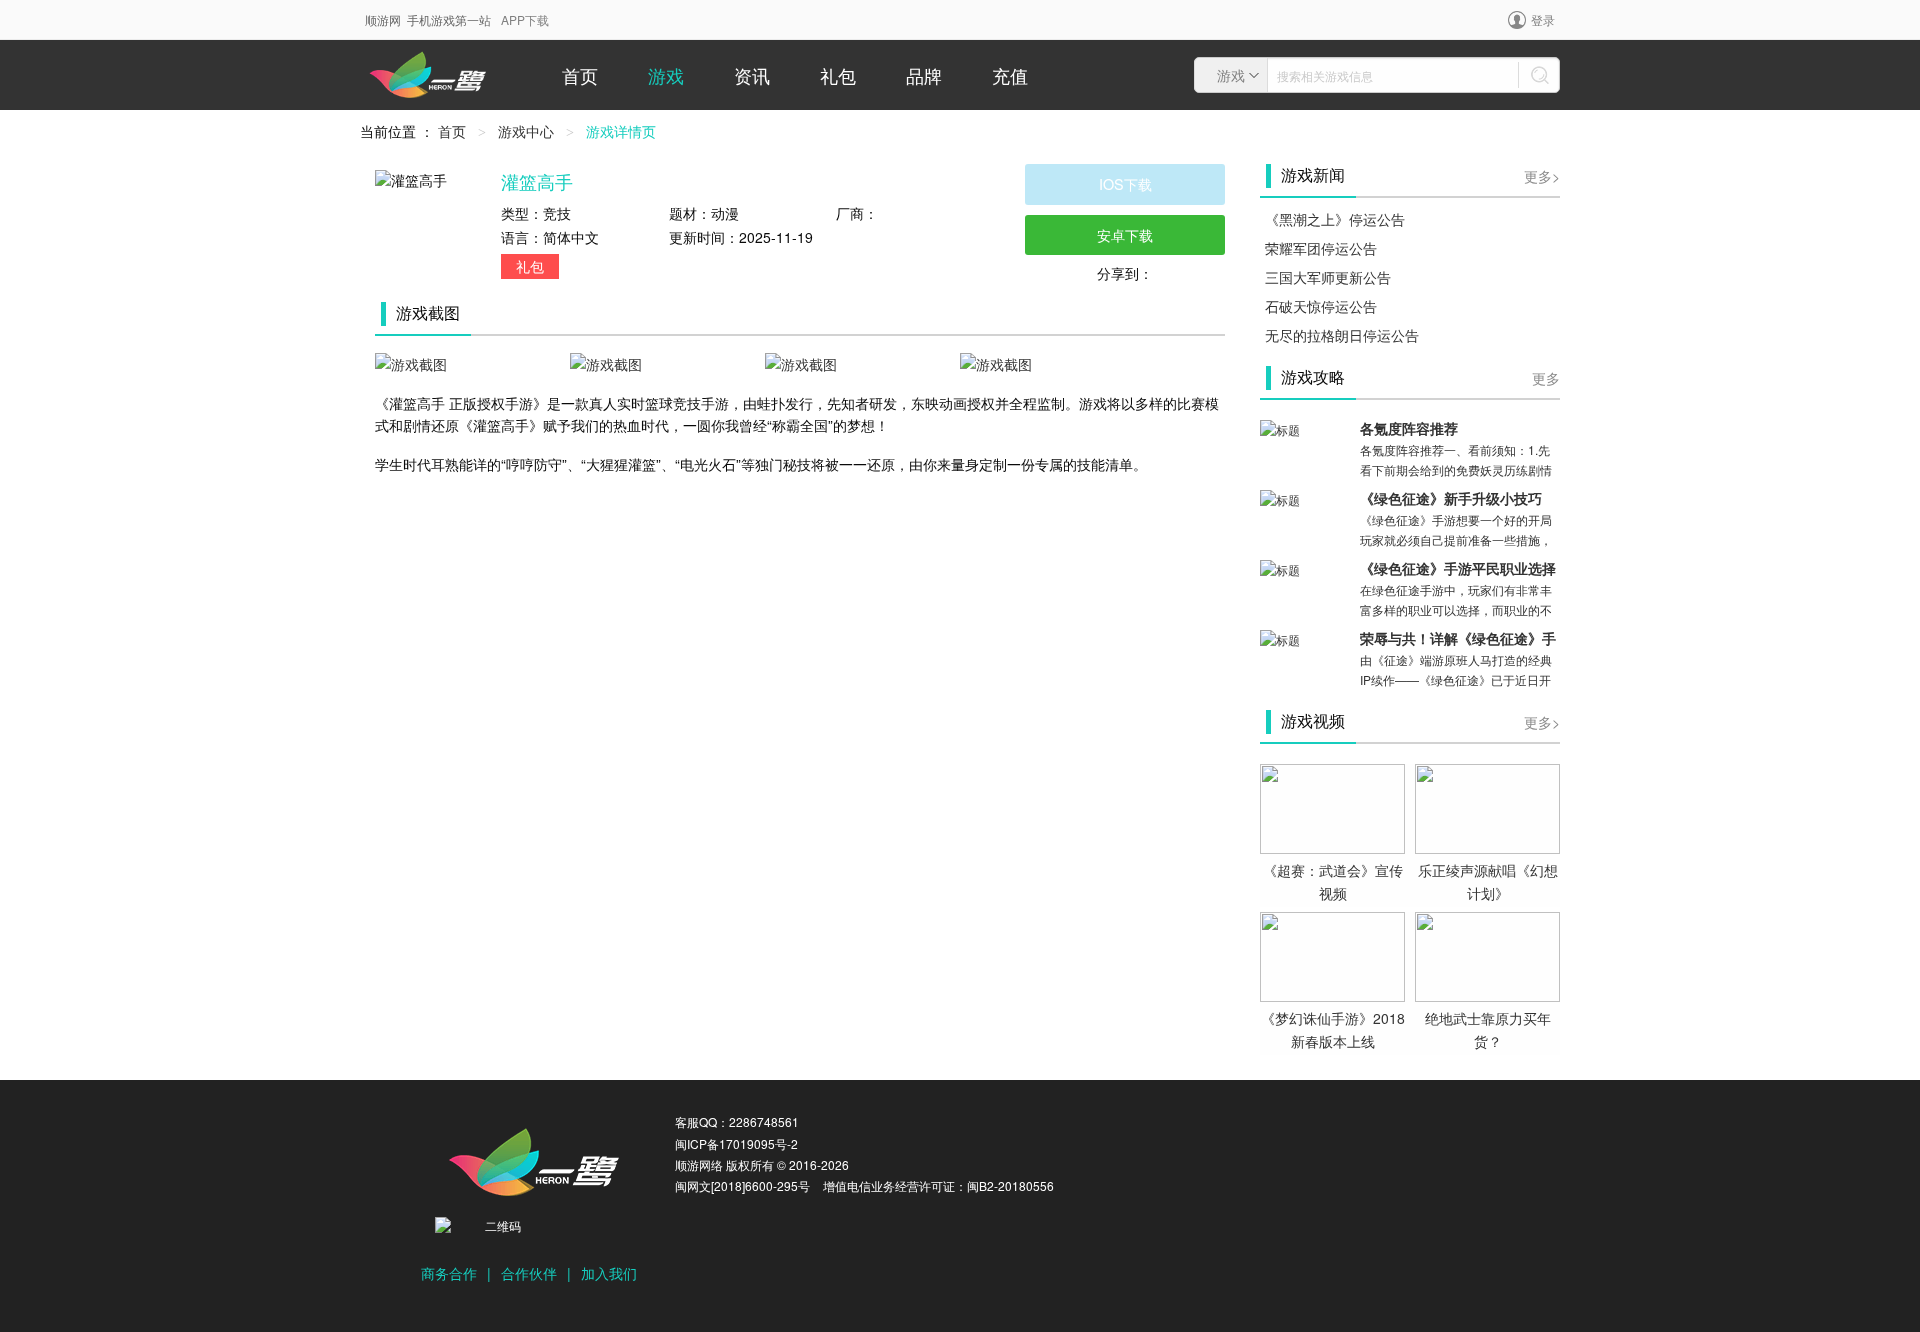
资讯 (752, 75)
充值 (1010, 75)
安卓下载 (1125, 234)
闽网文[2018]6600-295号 (742, 1185)
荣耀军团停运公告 (1321, 248)
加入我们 (609, 1273)
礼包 (838, 75)
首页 (580, 75)
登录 (1543, 19)
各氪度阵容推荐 (1409, 429)
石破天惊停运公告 (1321, 306)
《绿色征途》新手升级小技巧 (1451, 499)
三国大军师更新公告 (1328, 277)
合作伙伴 (529, 1273)
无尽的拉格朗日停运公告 (1342, 335)
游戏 (666, 75)
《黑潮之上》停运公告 (1335, 219)
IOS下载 (1125, 183)
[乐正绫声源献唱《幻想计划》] (1487, 807)
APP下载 (525, 19)
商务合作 (449, 1273)
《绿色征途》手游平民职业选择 (1458, 569)
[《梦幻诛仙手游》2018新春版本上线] (1332, 955)
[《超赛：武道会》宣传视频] (1332, 807)
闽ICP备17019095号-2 (736, 1143)
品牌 (924, 75)
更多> (1542, 176)
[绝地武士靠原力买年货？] (1487, 955)
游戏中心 (526, 131)
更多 (1546, 378)
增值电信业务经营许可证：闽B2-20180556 (938, 1185)
